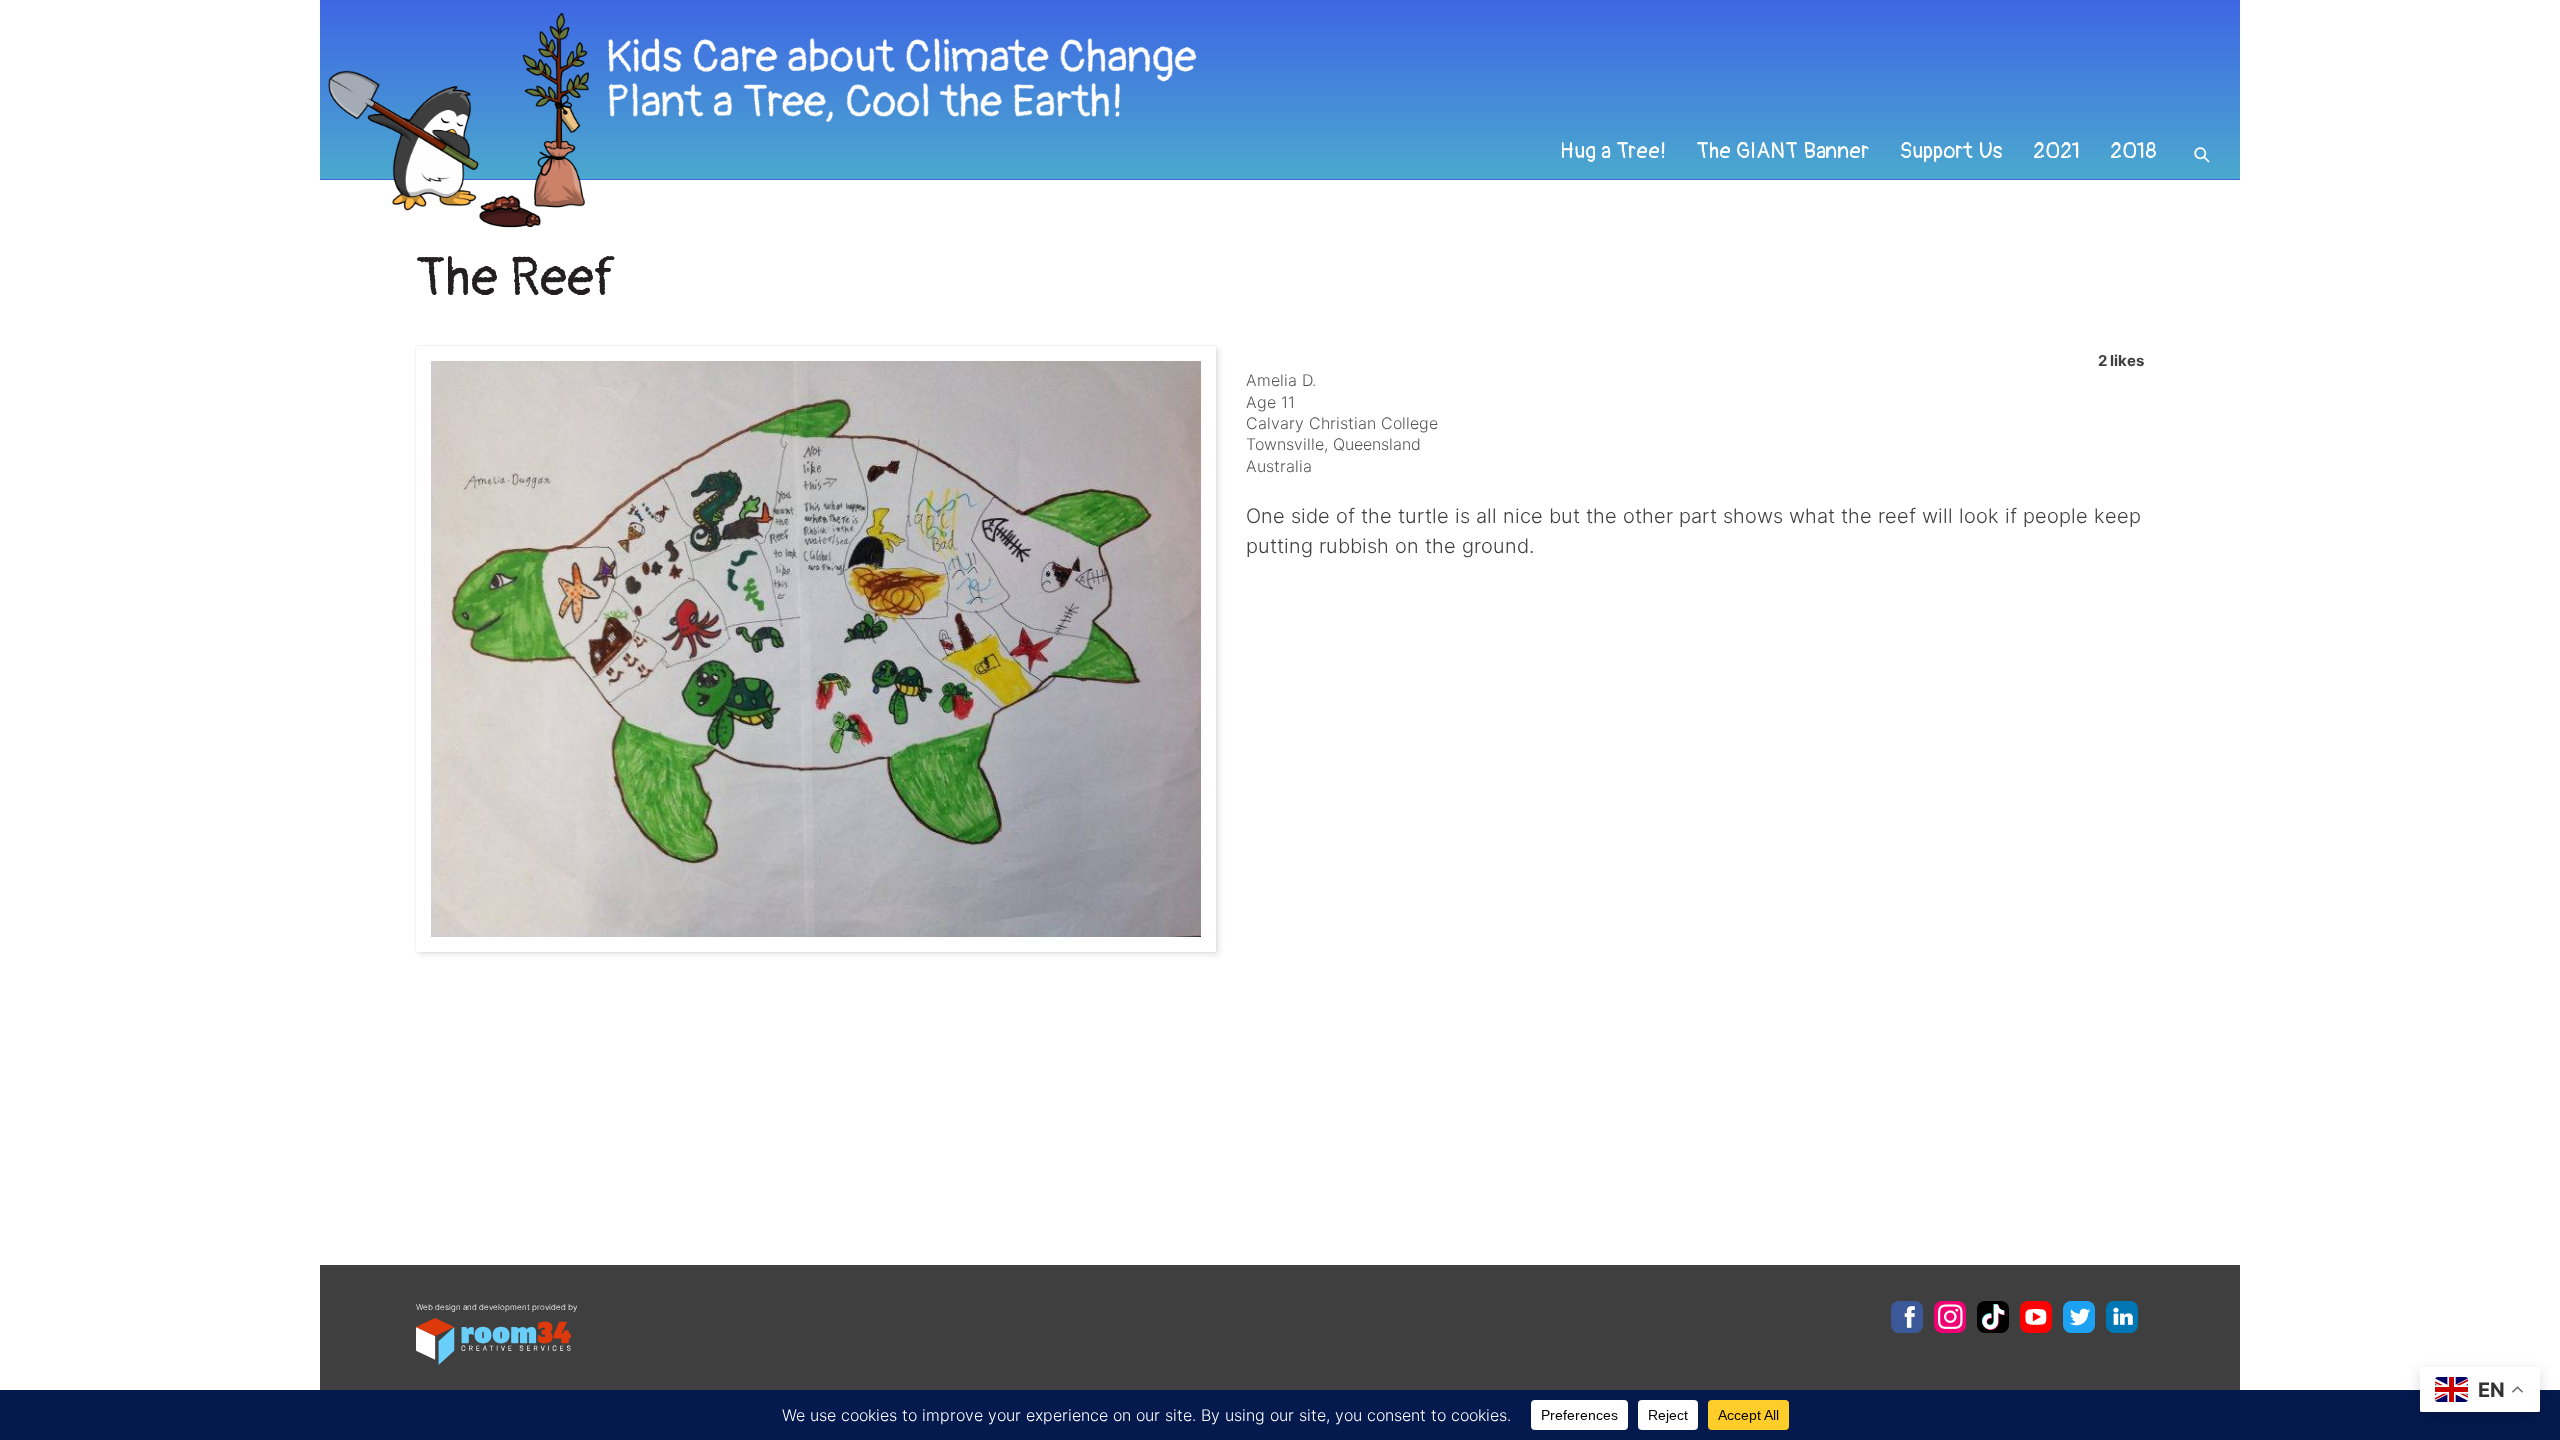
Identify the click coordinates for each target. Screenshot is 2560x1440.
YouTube (2036, 1317)
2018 (2133, 151)
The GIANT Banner (1782, 151)
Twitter (2079, 1317)
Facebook (1907, 1317)
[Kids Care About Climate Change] (1096, 120)
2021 (2056, 151)
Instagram (1950, 1317)
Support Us (1951, 151)
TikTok (1993, 1317)
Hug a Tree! (1613, 151)
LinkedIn (2122, 1317)
